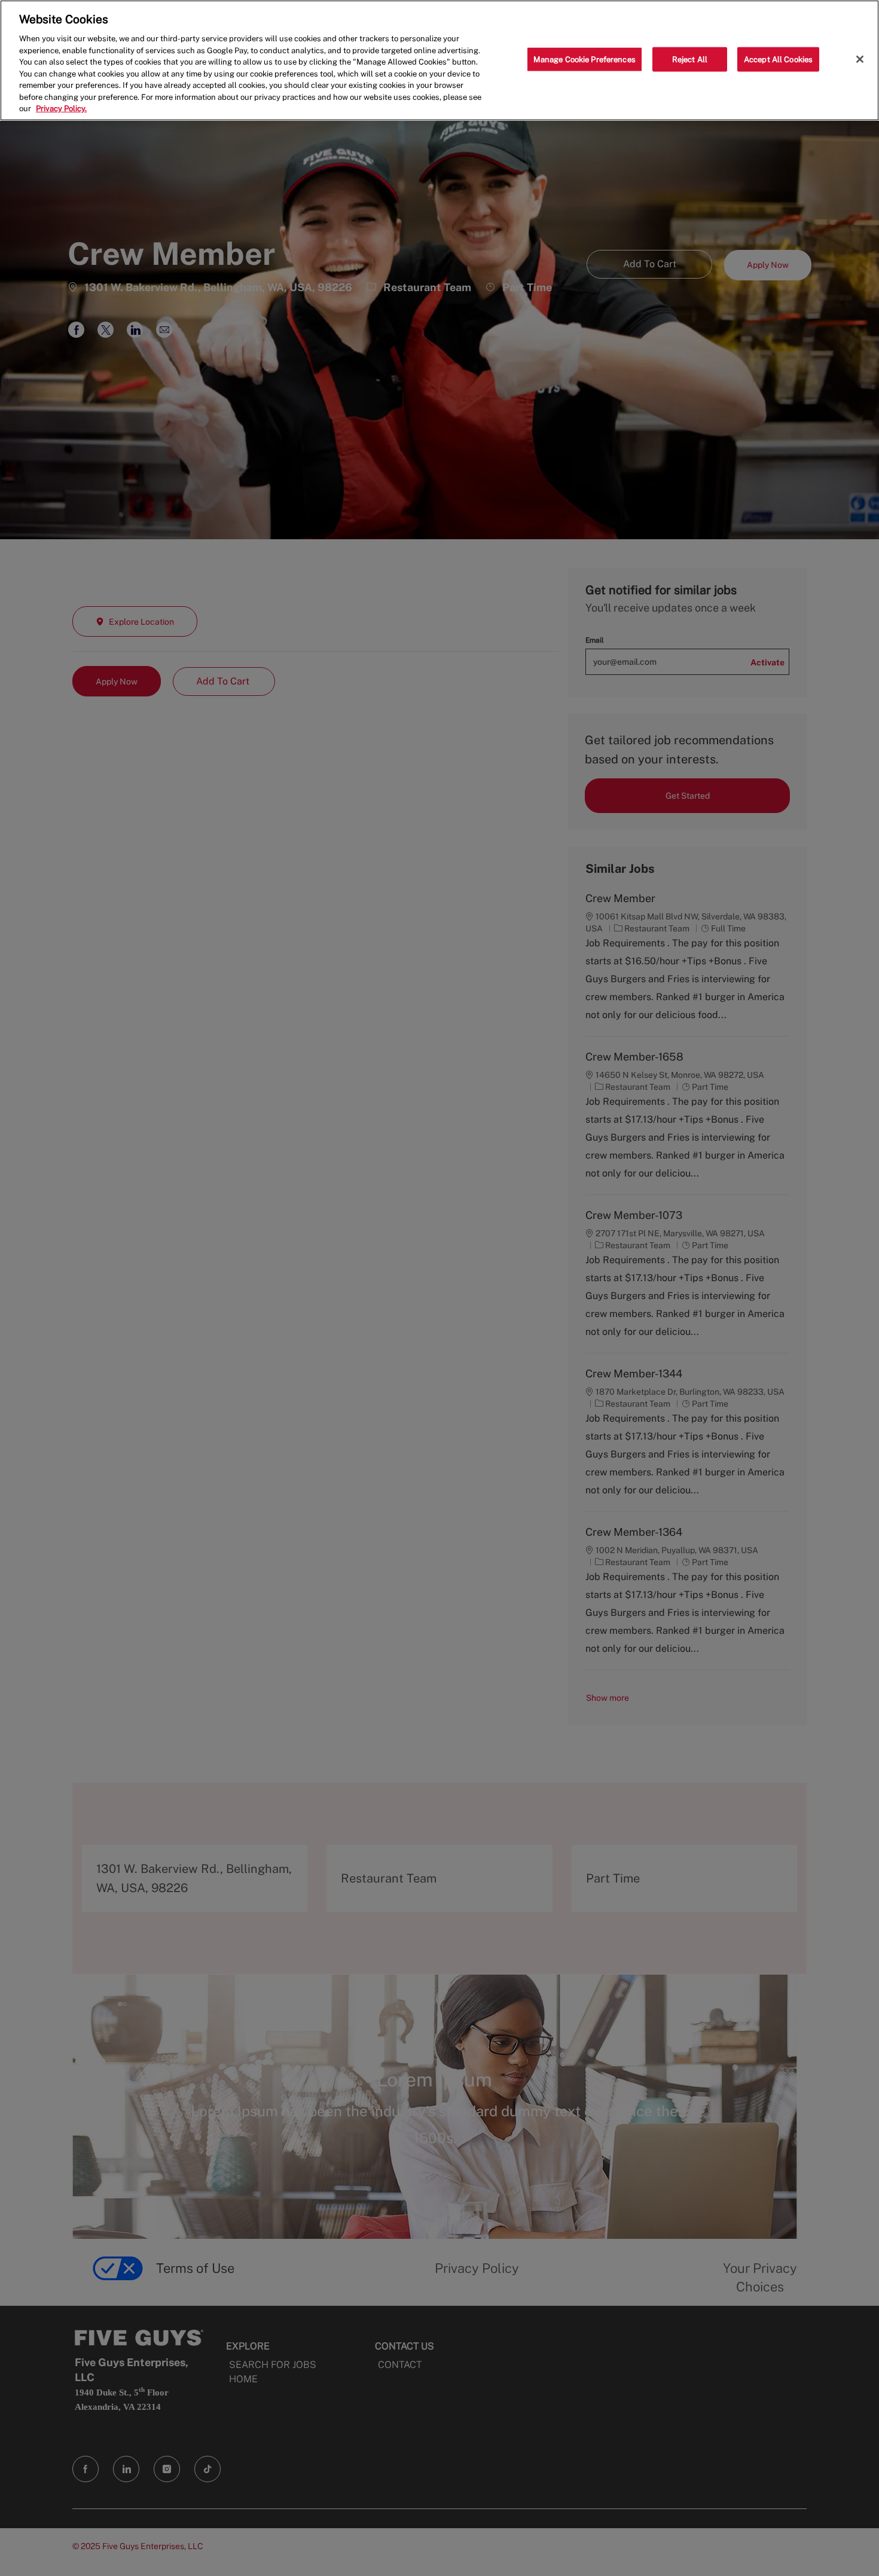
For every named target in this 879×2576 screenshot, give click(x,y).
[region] (439, 60)
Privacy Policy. (61, 109)
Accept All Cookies (778, 59)
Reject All (690, 59)
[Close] (860, 59)
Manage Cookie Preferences (585, 59)
